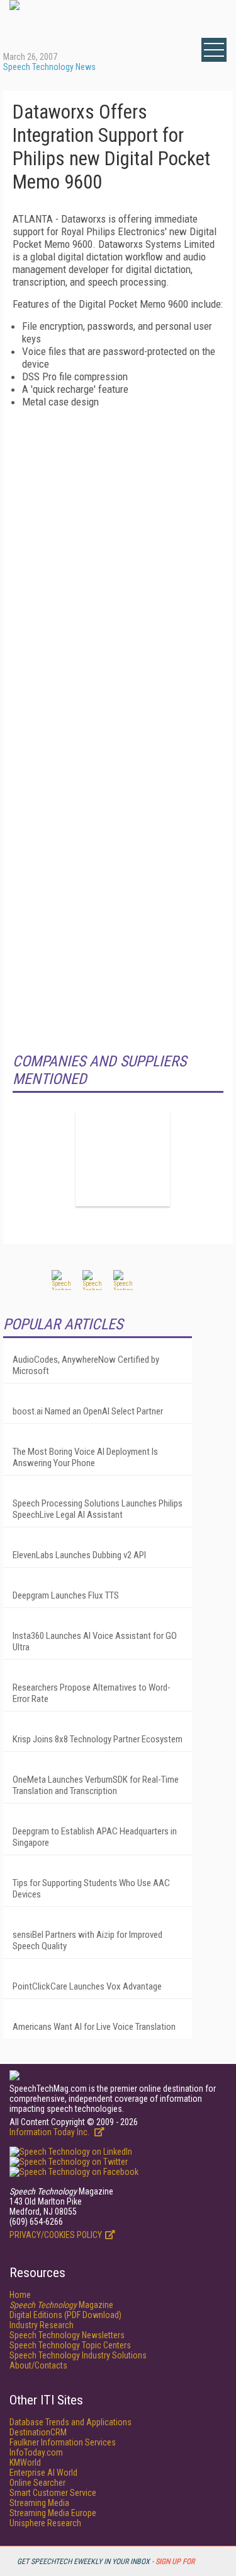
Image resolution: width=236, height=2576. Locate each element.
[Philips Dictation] (123, 1159)
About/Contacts (38, 2365)
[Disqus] (118, 566)
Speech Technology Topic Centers (70, 2345)
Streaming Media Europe (53, 2513)
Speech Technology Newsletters (67, 2335)
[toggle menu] (214, 50)
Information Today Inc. (50, 2132)
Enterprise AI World (43, 2473)
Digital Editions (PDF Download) (65, 2315)
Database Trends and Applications (70, 2422)
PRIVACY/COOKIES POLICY (56, 2235)
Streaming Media (39, 2503)
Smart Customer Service (53, 2493)
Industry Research (42, 2325)
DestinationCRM (38, 2432)
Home (20, 2295)
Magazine (61, 2305)
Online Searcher (37, 2483)
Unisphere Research (45, 2523)
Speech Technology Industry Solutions (78, 2355)
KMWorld (25, 2462)
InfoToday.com (36, 2452)
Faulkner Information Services (63, 2442)
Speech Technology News (49, 67)
